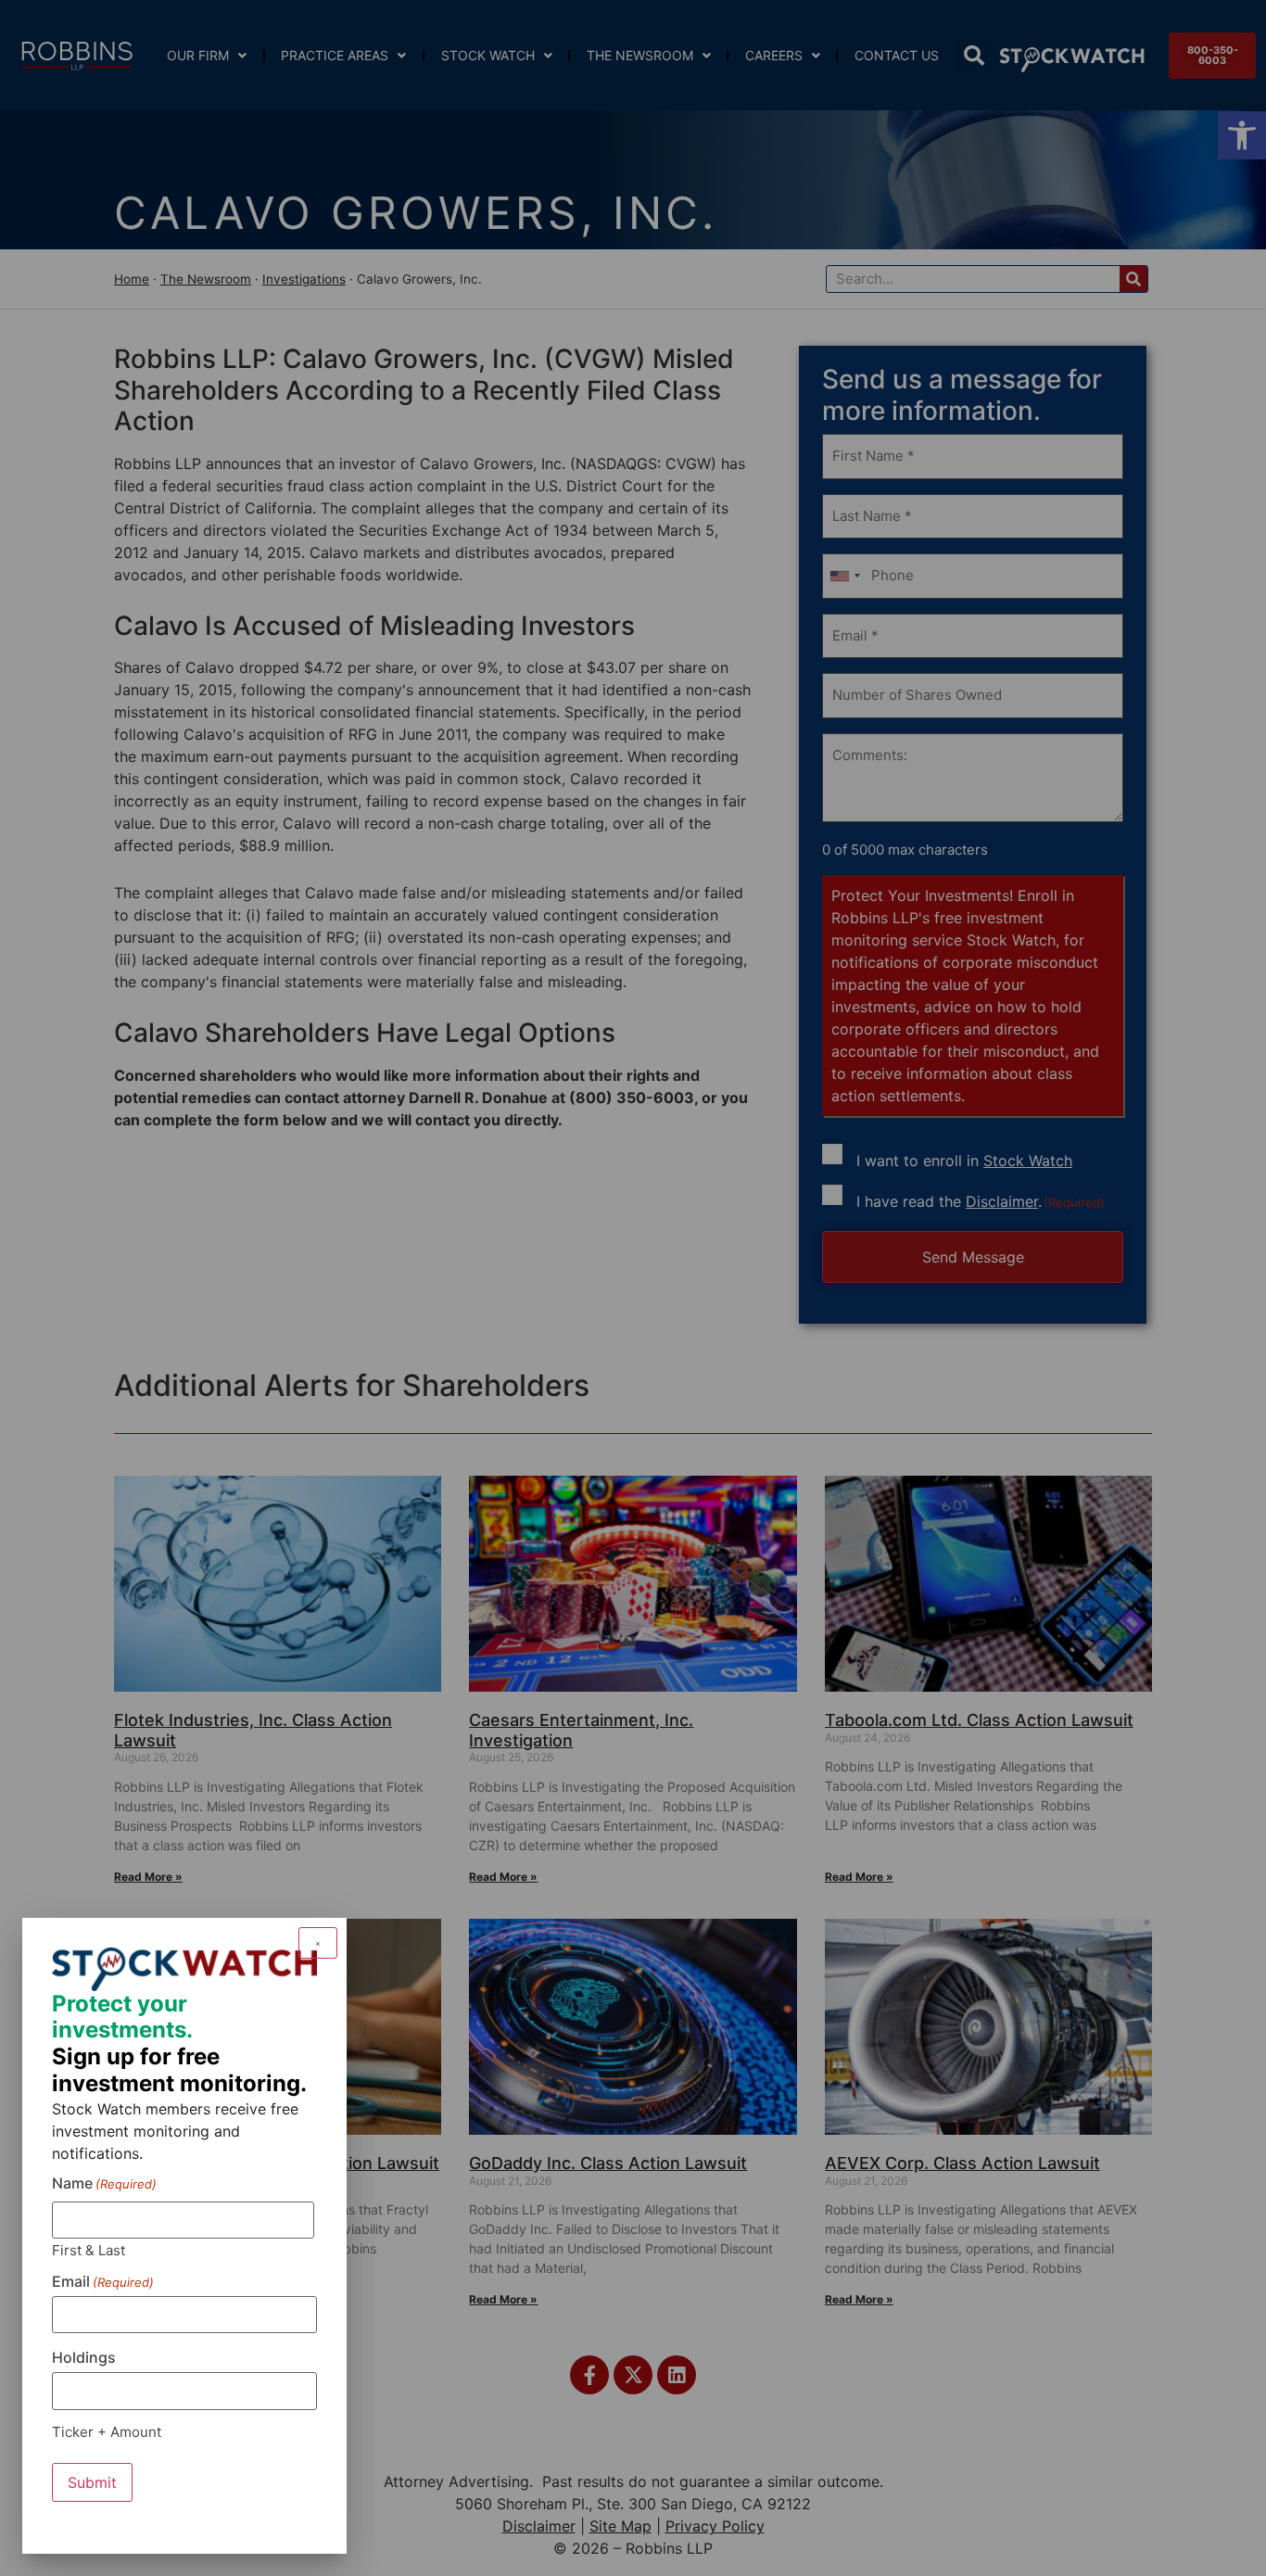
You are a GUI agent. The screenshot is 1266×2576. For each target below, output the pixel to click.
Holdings (84, 2357)
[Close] (318, 1943)
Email (103, 2281)
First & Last (89, 2249)
